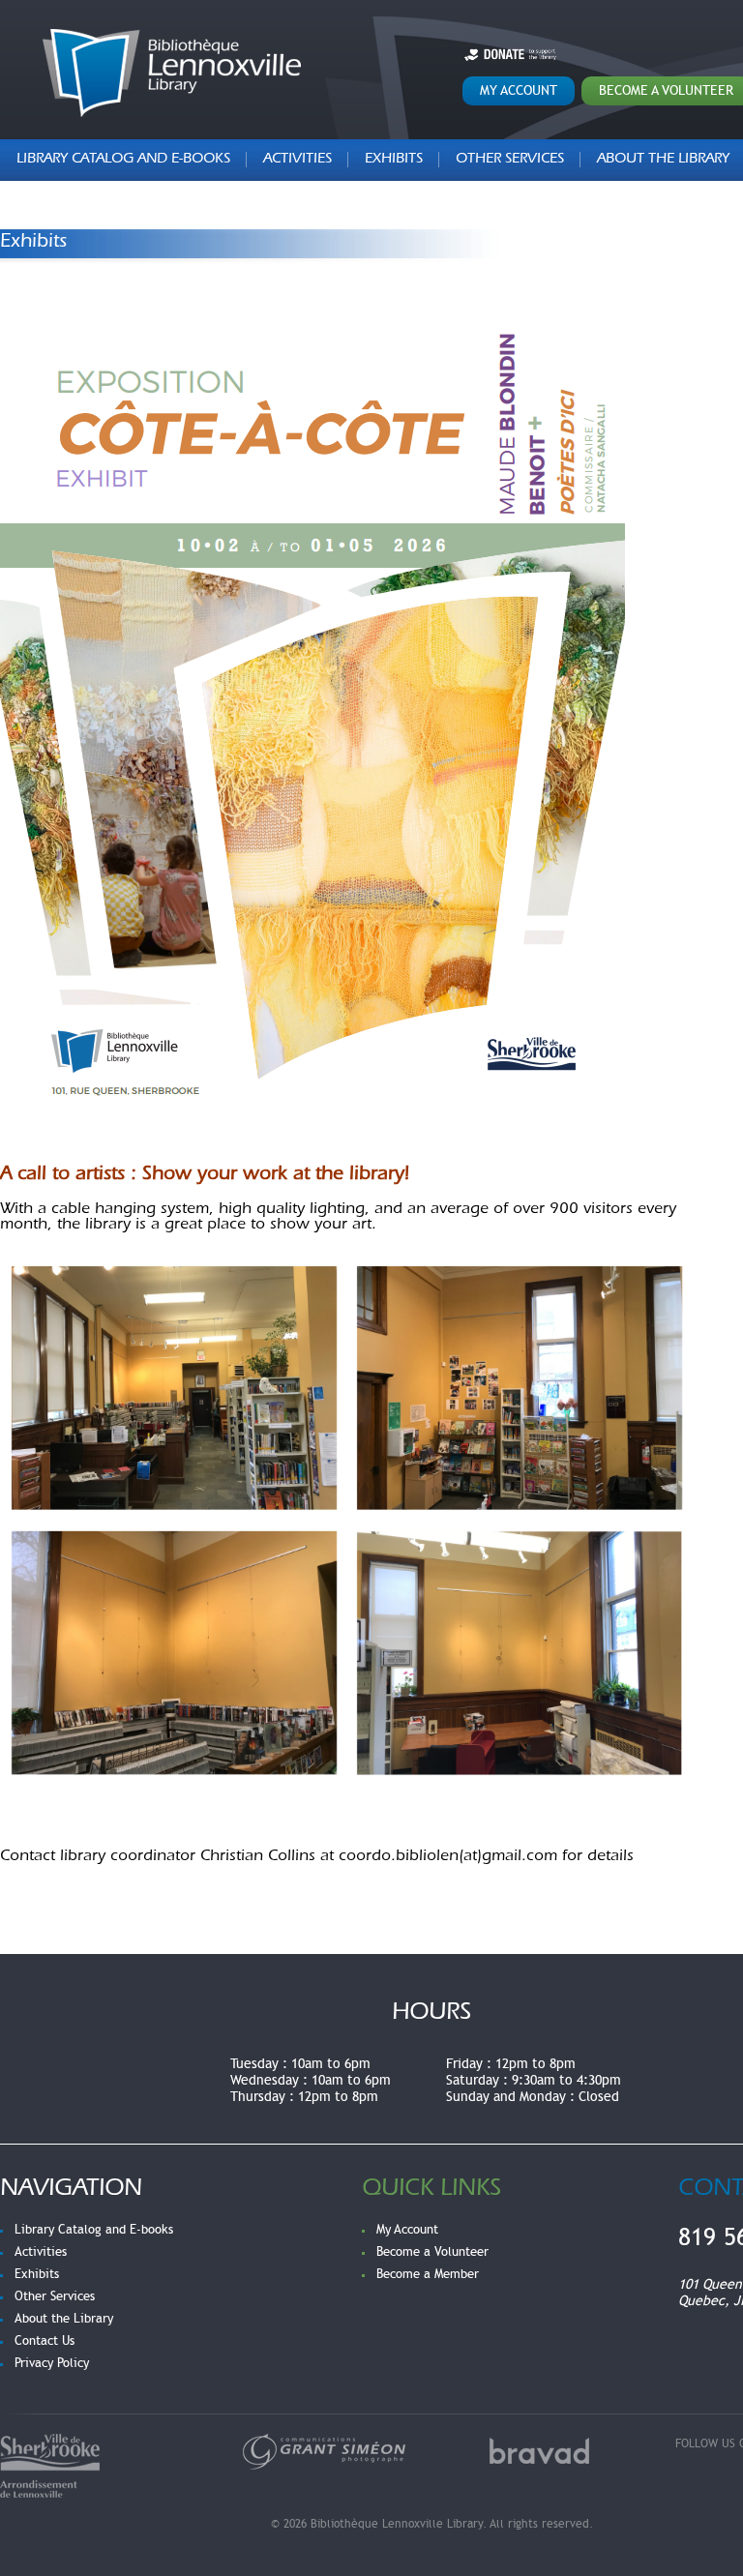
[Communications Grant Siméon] (324, 2451)
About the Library (64, 2319)
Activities (297, 160)
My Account (519, 90)
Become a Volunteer (432, 2252)
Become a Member (428, 2274)
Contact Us (45, 2341)
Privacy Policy (52, 2363)
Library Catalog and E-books (123, 160)
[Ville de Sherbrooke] (50, 2465)
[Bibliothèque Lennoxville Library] (172, 73)
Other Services (510, 160)
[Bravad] (539, 2451)
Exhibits (394, 160)
